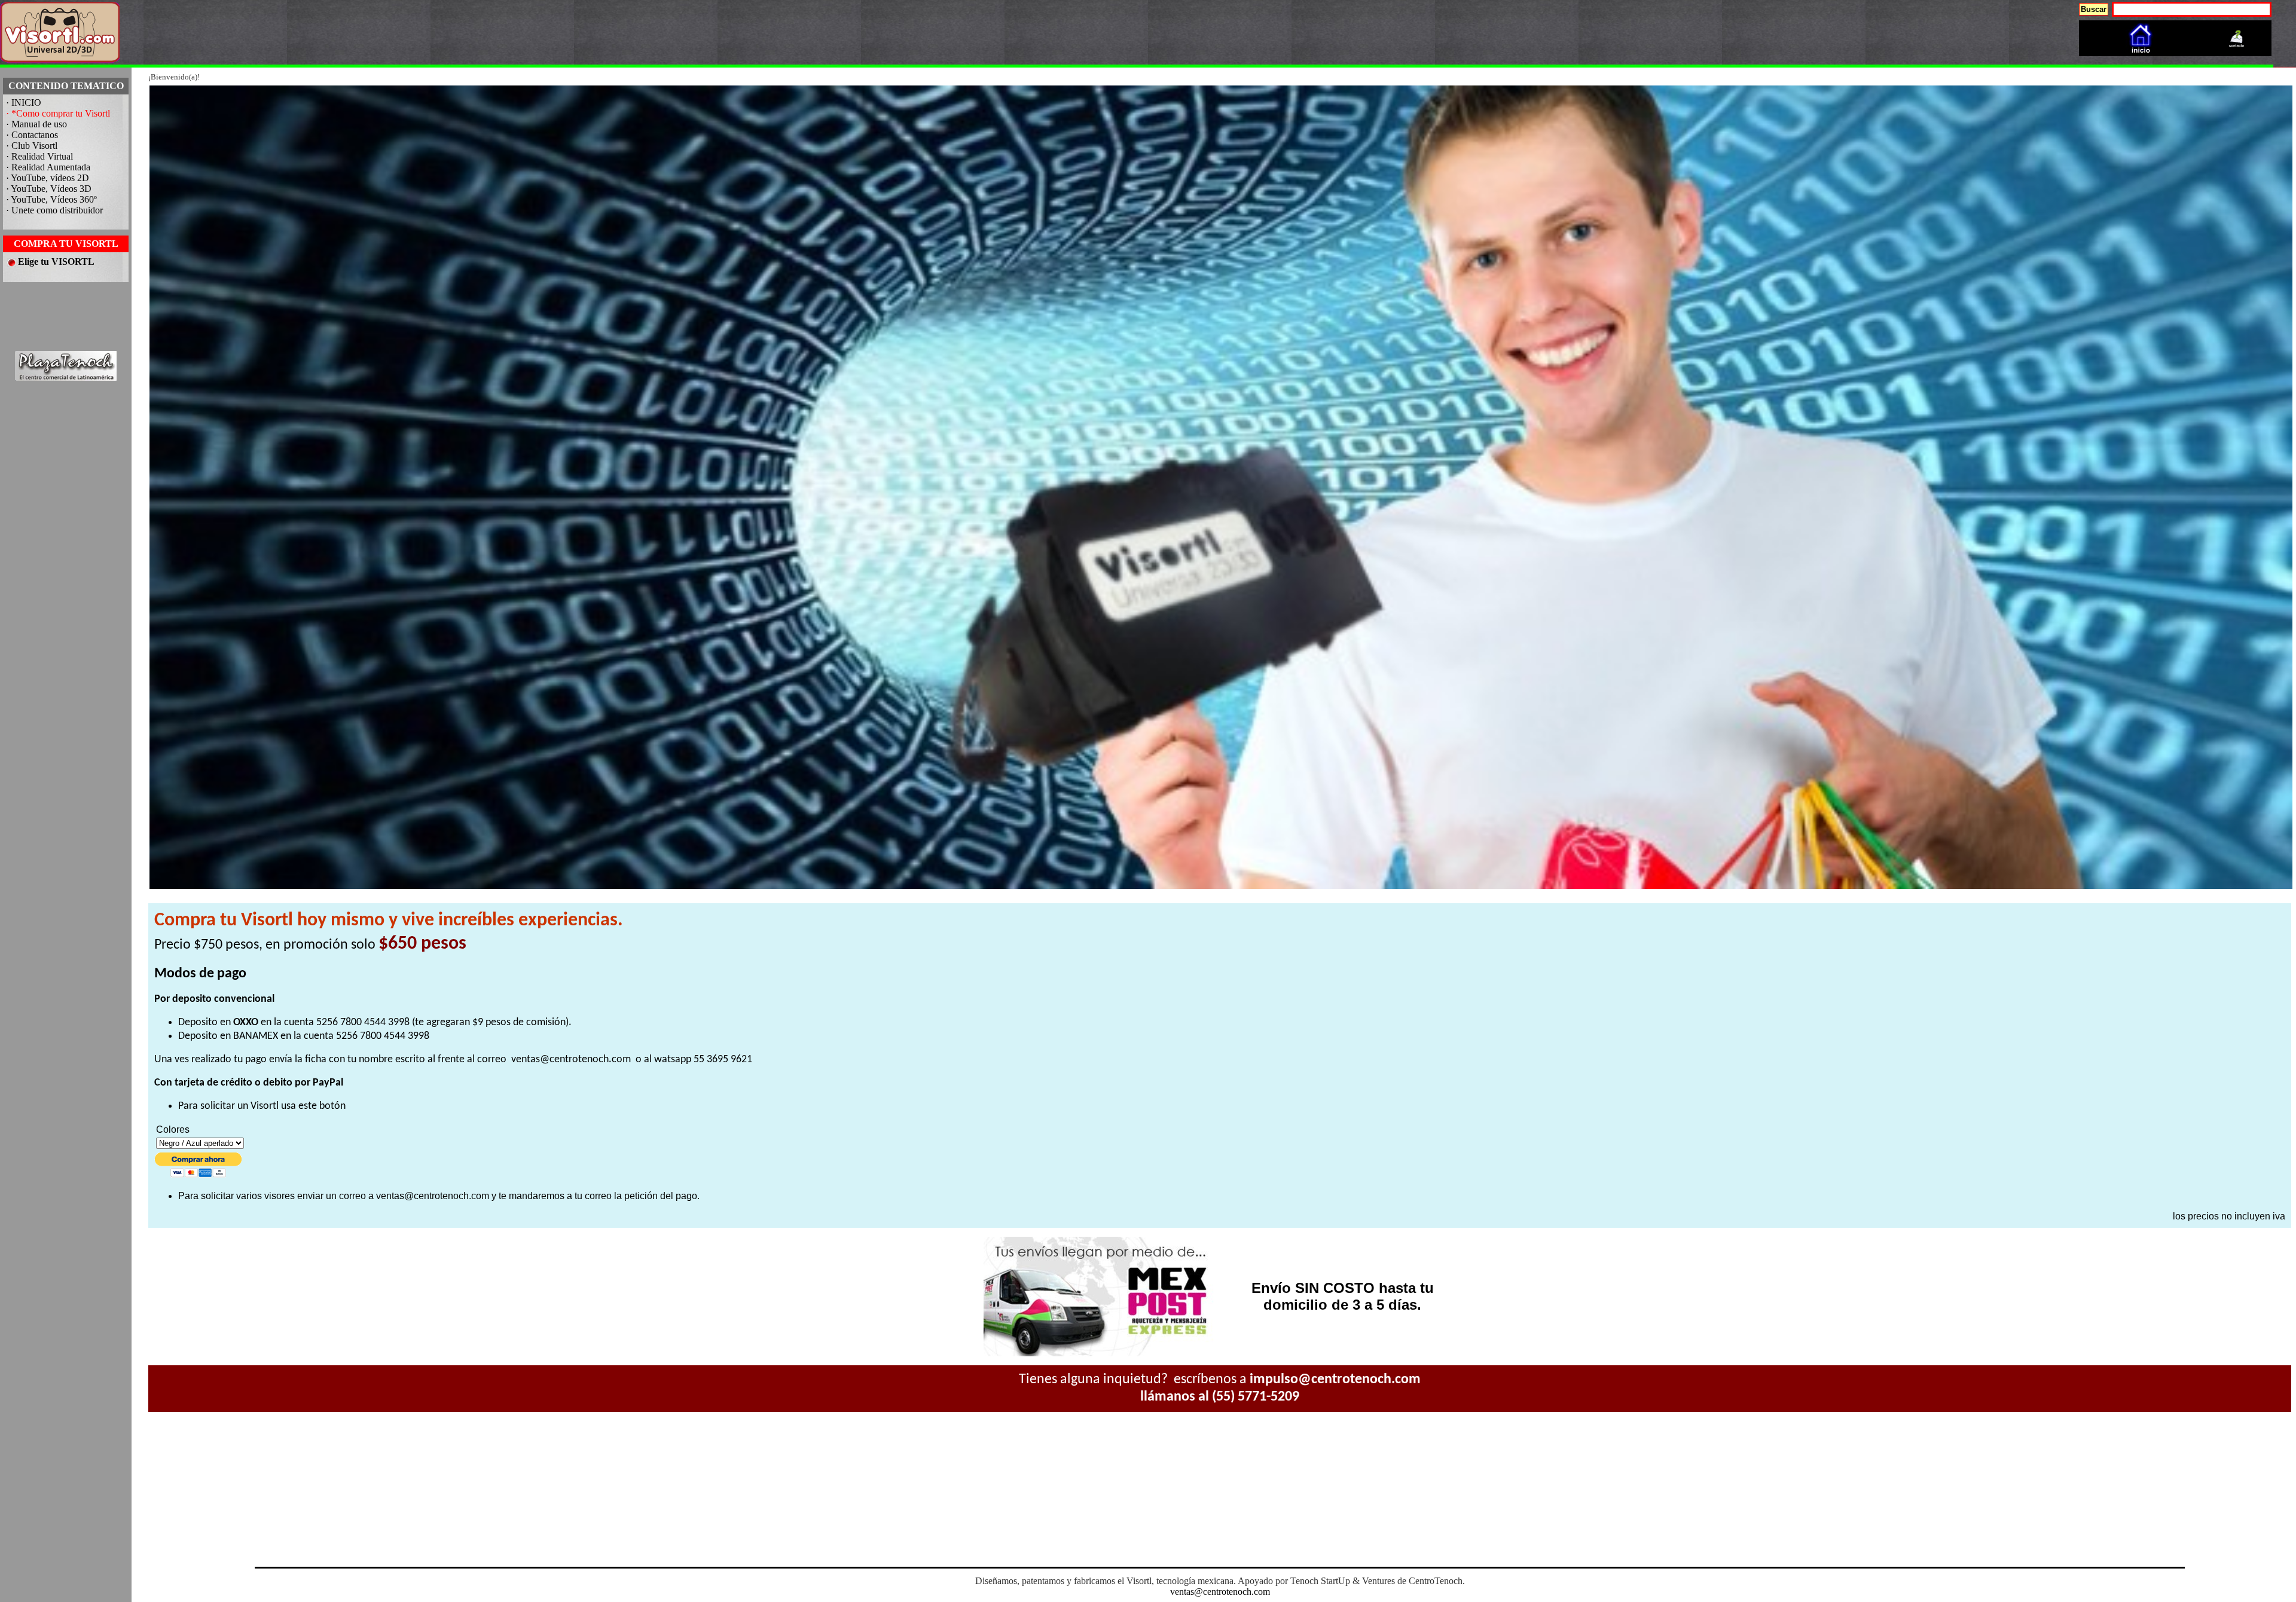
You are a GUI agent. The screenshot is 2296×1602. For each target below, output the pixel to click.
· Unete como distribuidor (54, 210)
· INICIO (24, 103)
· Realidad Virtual (39, 156)
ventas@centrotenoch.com (571, 1060)
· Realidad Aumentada (48, 167)
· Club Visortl (32, 146)
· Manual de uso (36, 124)
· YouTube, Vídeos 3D (49, 189)
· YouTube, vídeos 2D (48, 178)
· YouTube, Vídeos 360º (51, 199)
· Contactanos (32, 135)
